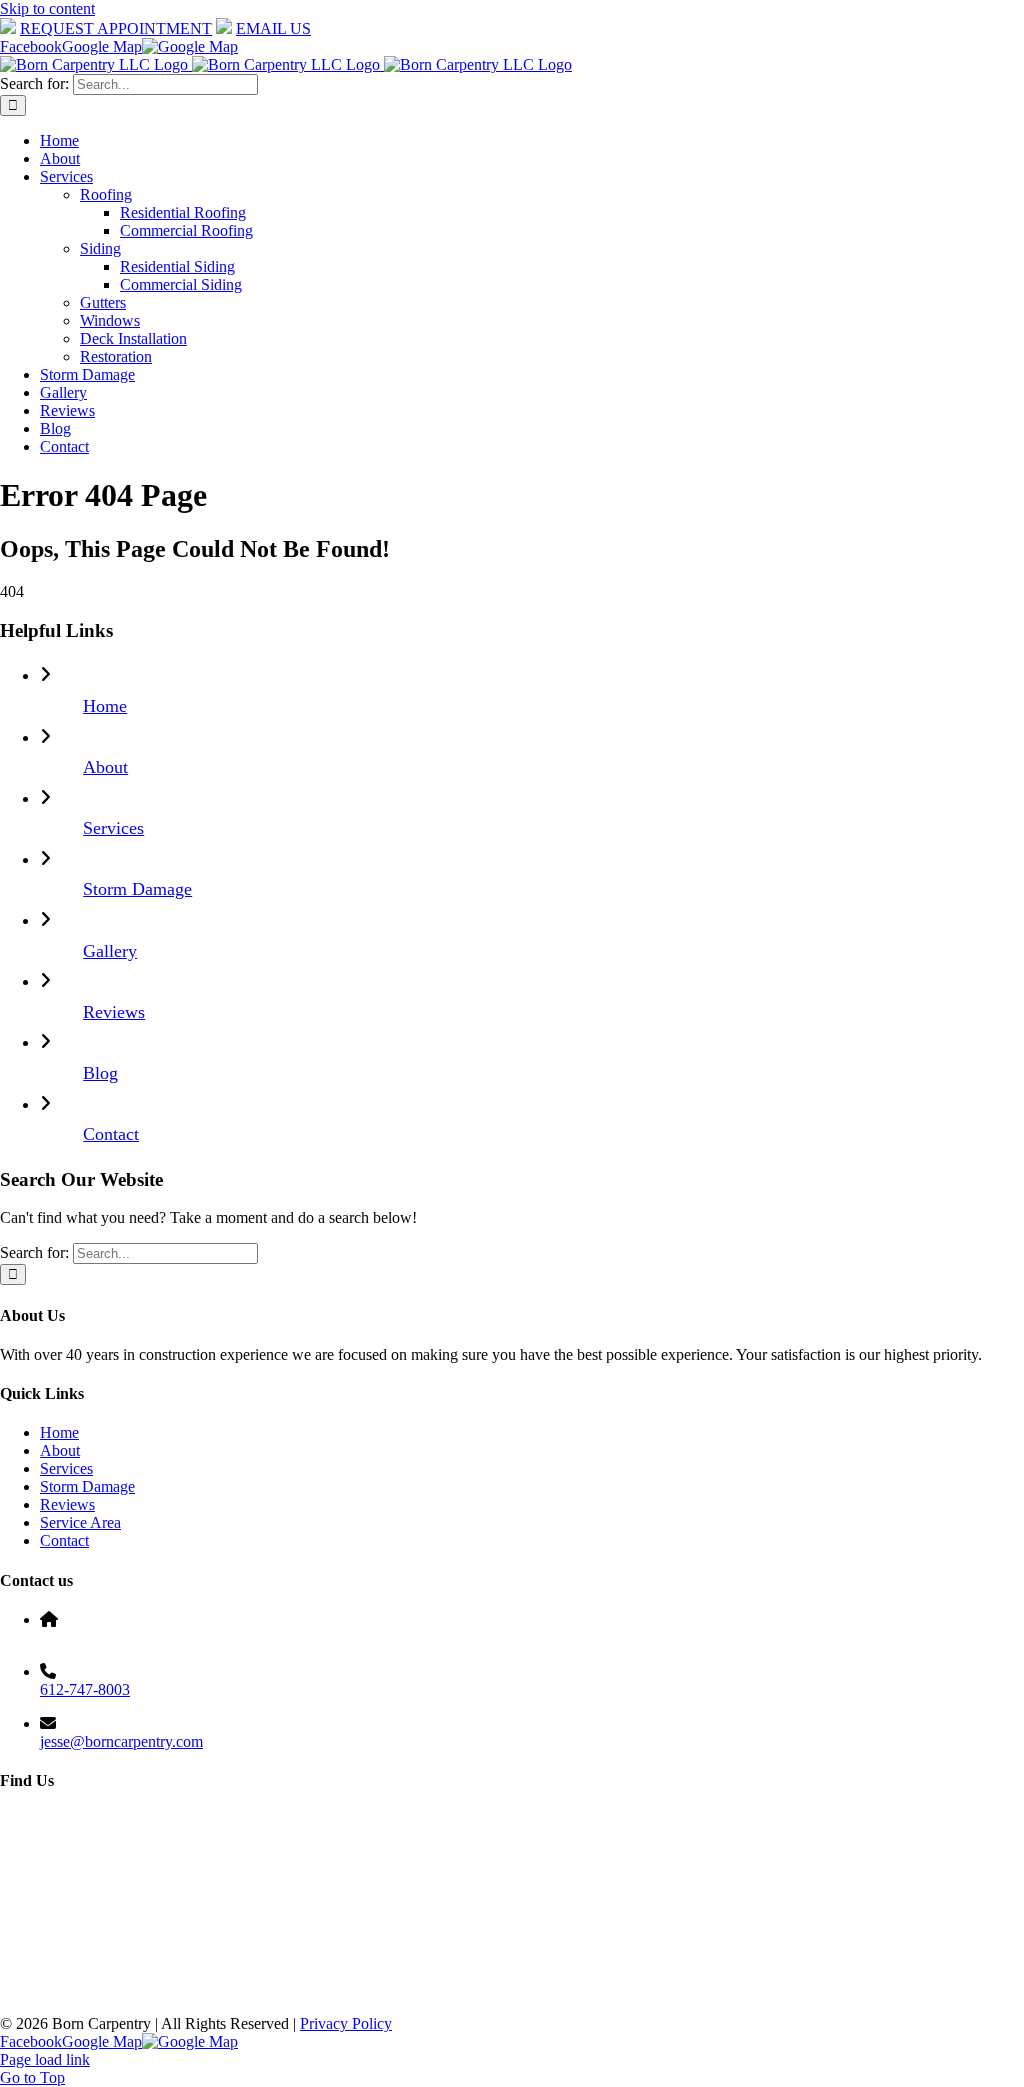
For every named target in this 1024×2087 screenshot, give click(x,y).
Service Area (80, 1522)
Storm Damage (137, 889)
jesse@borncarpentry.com (121, 1741)
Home (105, 706)
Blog (100, 1073)
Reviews (114, 1012)
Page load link (45, 2059)
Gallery (110, 951)
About (105, 767)
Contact (111, 1134)
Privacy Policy (346, 2023)
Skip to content (47, 8)
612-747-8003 (85, 1689)
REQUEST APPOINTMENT (116, 28)
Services (113, 828)
